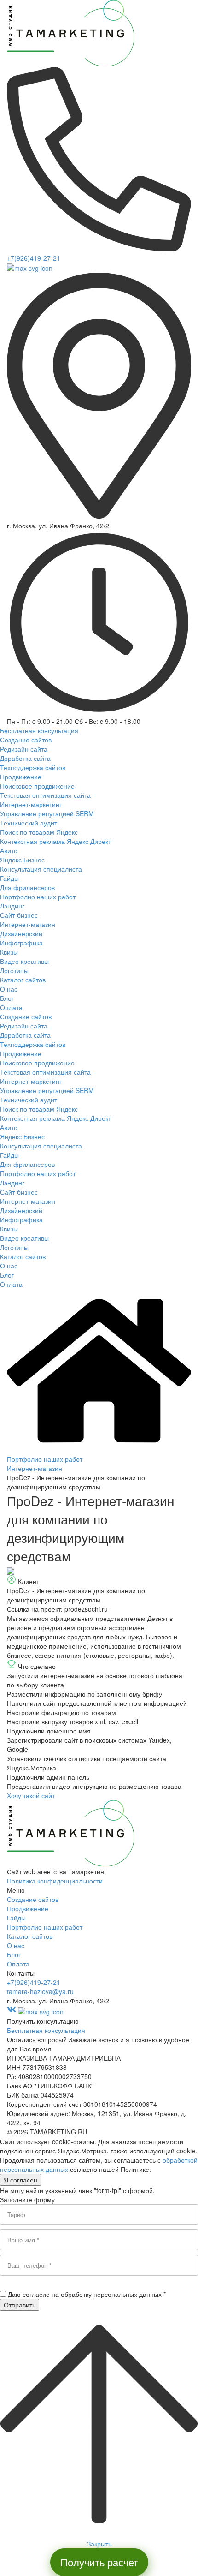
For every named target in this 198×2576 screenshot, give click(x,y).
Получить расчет (99, 2562)
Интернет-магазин (35, 1468)
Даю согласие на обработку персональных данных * (87, 2294)
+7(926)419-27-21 (34, 258)
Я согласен (20, 2180)
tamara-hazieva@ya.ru (40, 1991)
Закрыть (99, 2544)
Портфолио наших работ (45, 1459)
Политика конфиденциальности (55, 1881)
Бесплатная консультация (46, 2030)
